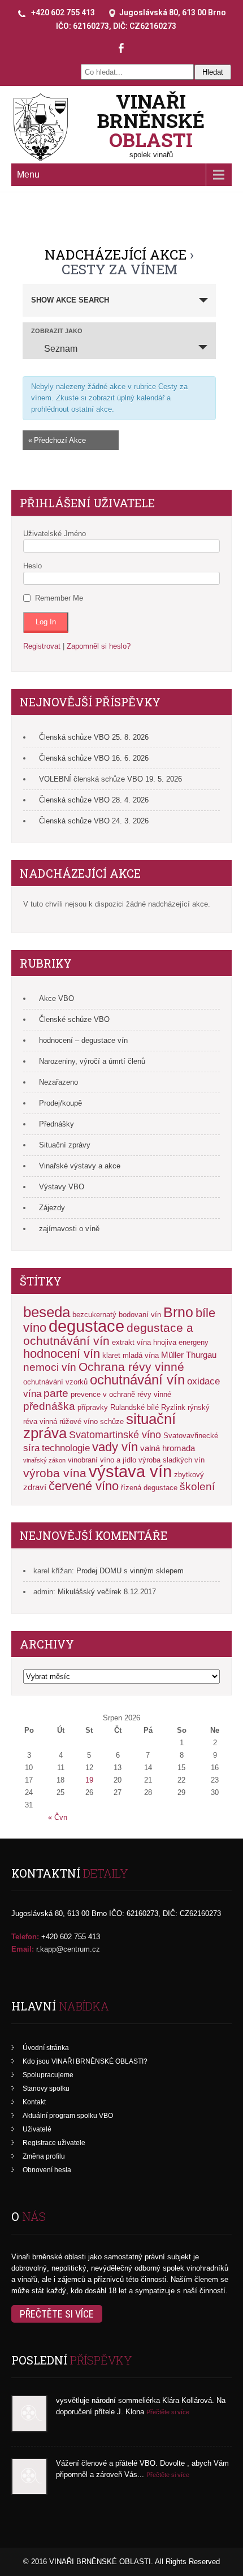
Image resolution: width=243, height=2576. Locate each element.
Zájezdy (52, 1208)
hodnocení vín (62, 1354)
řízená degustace (149, 1488)
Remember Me (59, 598)
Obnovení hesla (47, 2170)
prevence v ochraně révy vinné (121, 1394)
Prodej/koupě (60, 1103)
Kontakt (34, 2102)
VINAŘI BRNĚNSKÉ (151, 120)
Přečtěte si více (57, 2314)
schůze (112, 1421)
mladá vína (141, 1355)
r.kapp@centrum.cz (68, 1949)
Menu (28, 174)
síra (31, 1448)
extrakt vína (131, 1342)
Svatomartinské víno (115, 1435)
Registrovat (42, 646)
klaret (111, 1355)
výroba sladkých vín (172, 1460)
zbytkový (189, 1475)
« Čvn (58, 1817)
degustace (86, 1326)
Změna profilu (44, 2156)
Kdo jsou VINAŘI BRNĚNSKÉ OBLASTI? (85, 2061)
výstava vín (130, 1471)
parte (56, 1393)
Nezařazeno (58, 1082)
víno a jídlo (118, 1460)
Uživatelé (37, 2129)
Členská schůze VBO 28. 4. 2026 (94, 800)
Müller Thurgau (189, 1355)
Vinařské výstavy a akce (80, 1166)
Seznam (61, 349)
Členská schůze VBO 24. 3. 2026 (94, 821)
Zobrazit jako (57, 331)
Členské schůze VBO (74, 1019)
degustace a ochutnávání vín (108, 1334)
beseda (47, 1312)
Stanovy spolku (46, 2089)
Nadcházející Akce (116, 254)
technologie (66, 1448)
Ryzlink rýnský (185, 1407)
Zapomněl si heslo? (99, 646)
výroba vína (55, 1473)
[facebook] (121, 48)
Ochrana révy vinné (131, 1367)
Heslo (32, 566)
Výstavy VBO (62, 1187)
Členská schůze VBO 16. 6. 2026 (94, 758)
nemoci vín (50, 1367)
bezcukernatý (94, 1315)
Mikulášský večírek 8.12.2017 (107, 1592)
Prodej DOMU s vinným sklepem (130, 1571)
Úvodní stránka (46, 2048)
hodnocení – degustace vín (83, 1040)
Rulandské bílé (134, 1407)
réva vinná (40, 1421)
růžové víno (79, 1421)
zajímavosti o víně (69, 1229)
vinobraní (83, 1460)
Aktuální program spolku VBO (68, 2116)
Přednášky (57, 1124)
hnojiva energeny (181, 1342)
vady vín (115, 1447)
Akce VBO (57, 998)
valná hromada (168, 1448)
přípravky (93, 1407)
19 (89, 1780)
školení (197, 1486)
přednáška (49, 1406)
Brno (178, 1312)
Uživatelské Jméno (55, 534)
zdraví (35, 1487)
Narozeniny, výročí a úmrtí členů (92, 1061)
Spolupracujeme (48, 2075)
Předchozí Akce (57, 440)
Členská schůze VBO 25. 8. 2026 (94, 737)
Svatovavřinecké (191, 1436)
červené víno (84, 1486)
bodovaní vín (140, 1315)
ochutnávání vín (137, 1380)
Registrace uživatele (54, 2143)
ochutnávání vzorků (55, 1382)
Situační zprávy (65, 1145)
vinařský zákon (44, 1460)
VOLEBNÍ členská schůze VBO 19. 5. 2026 (110, 779)
